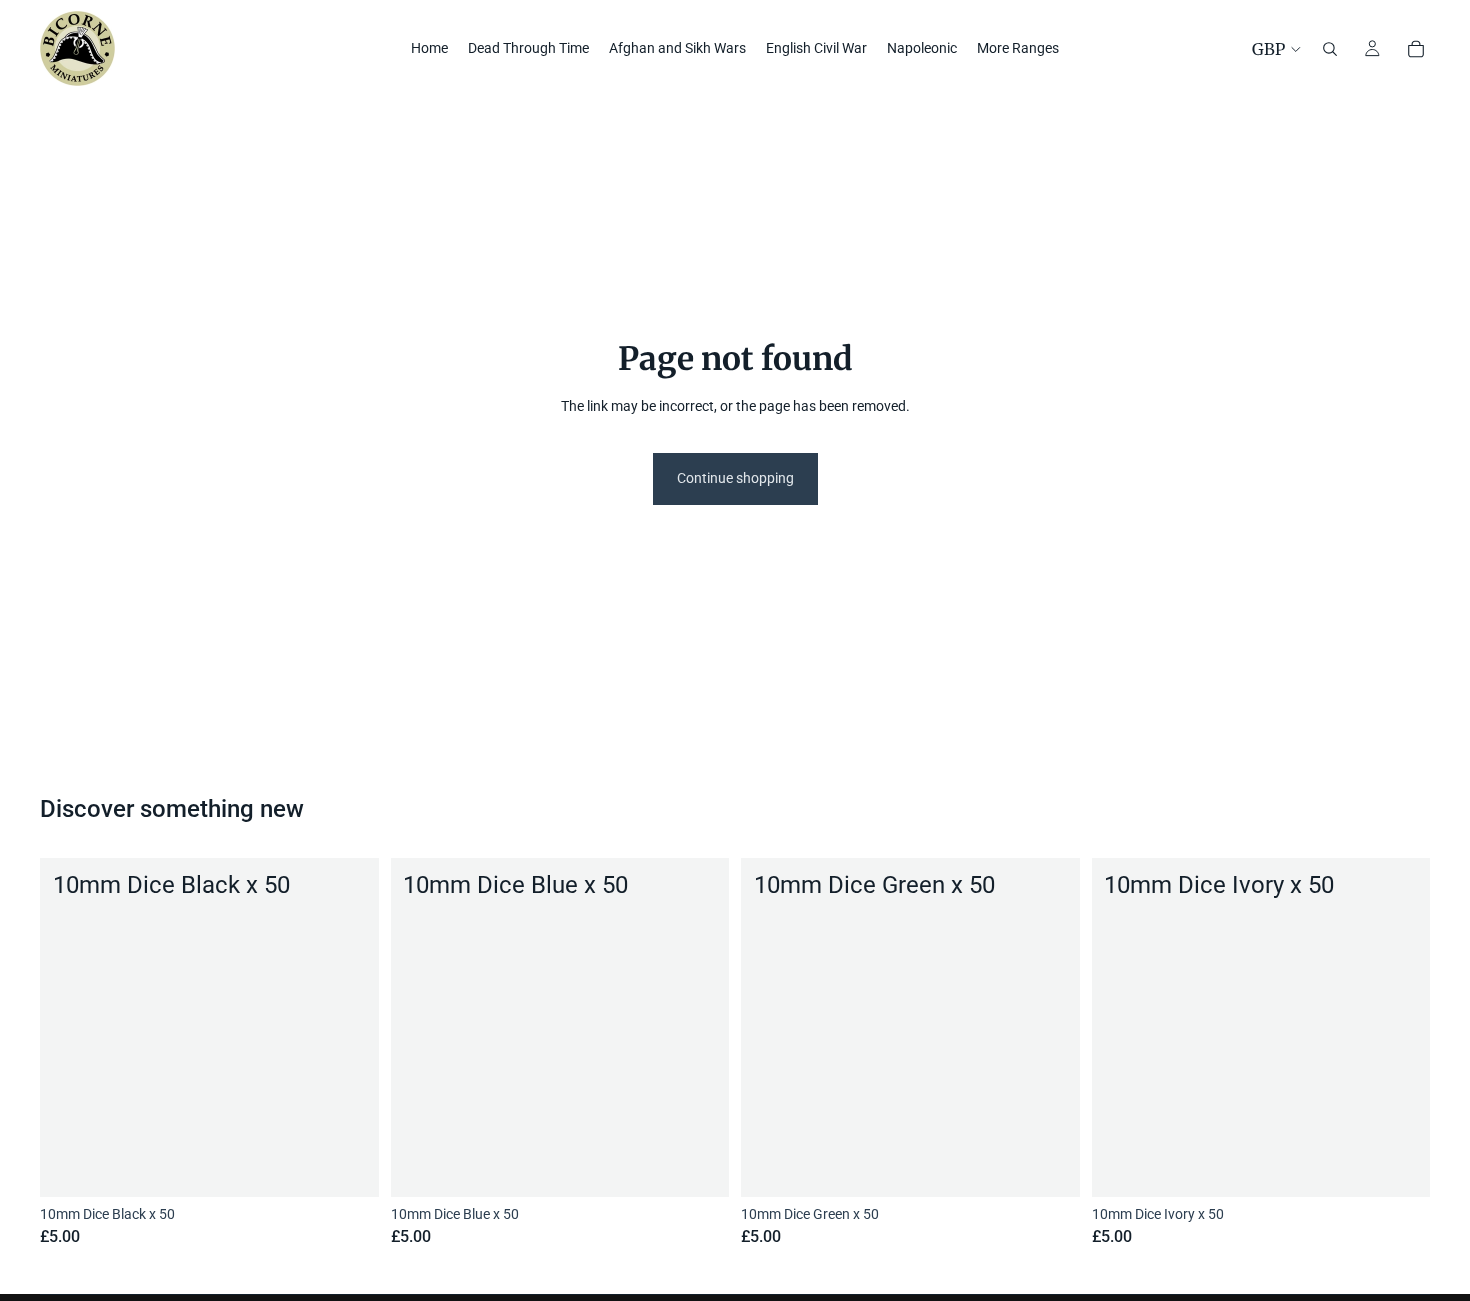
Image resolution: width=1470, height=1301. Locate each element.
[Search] (1330, 49)
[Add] (348, 1166)
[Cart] (1416, 49)
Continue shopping (735, 478)
